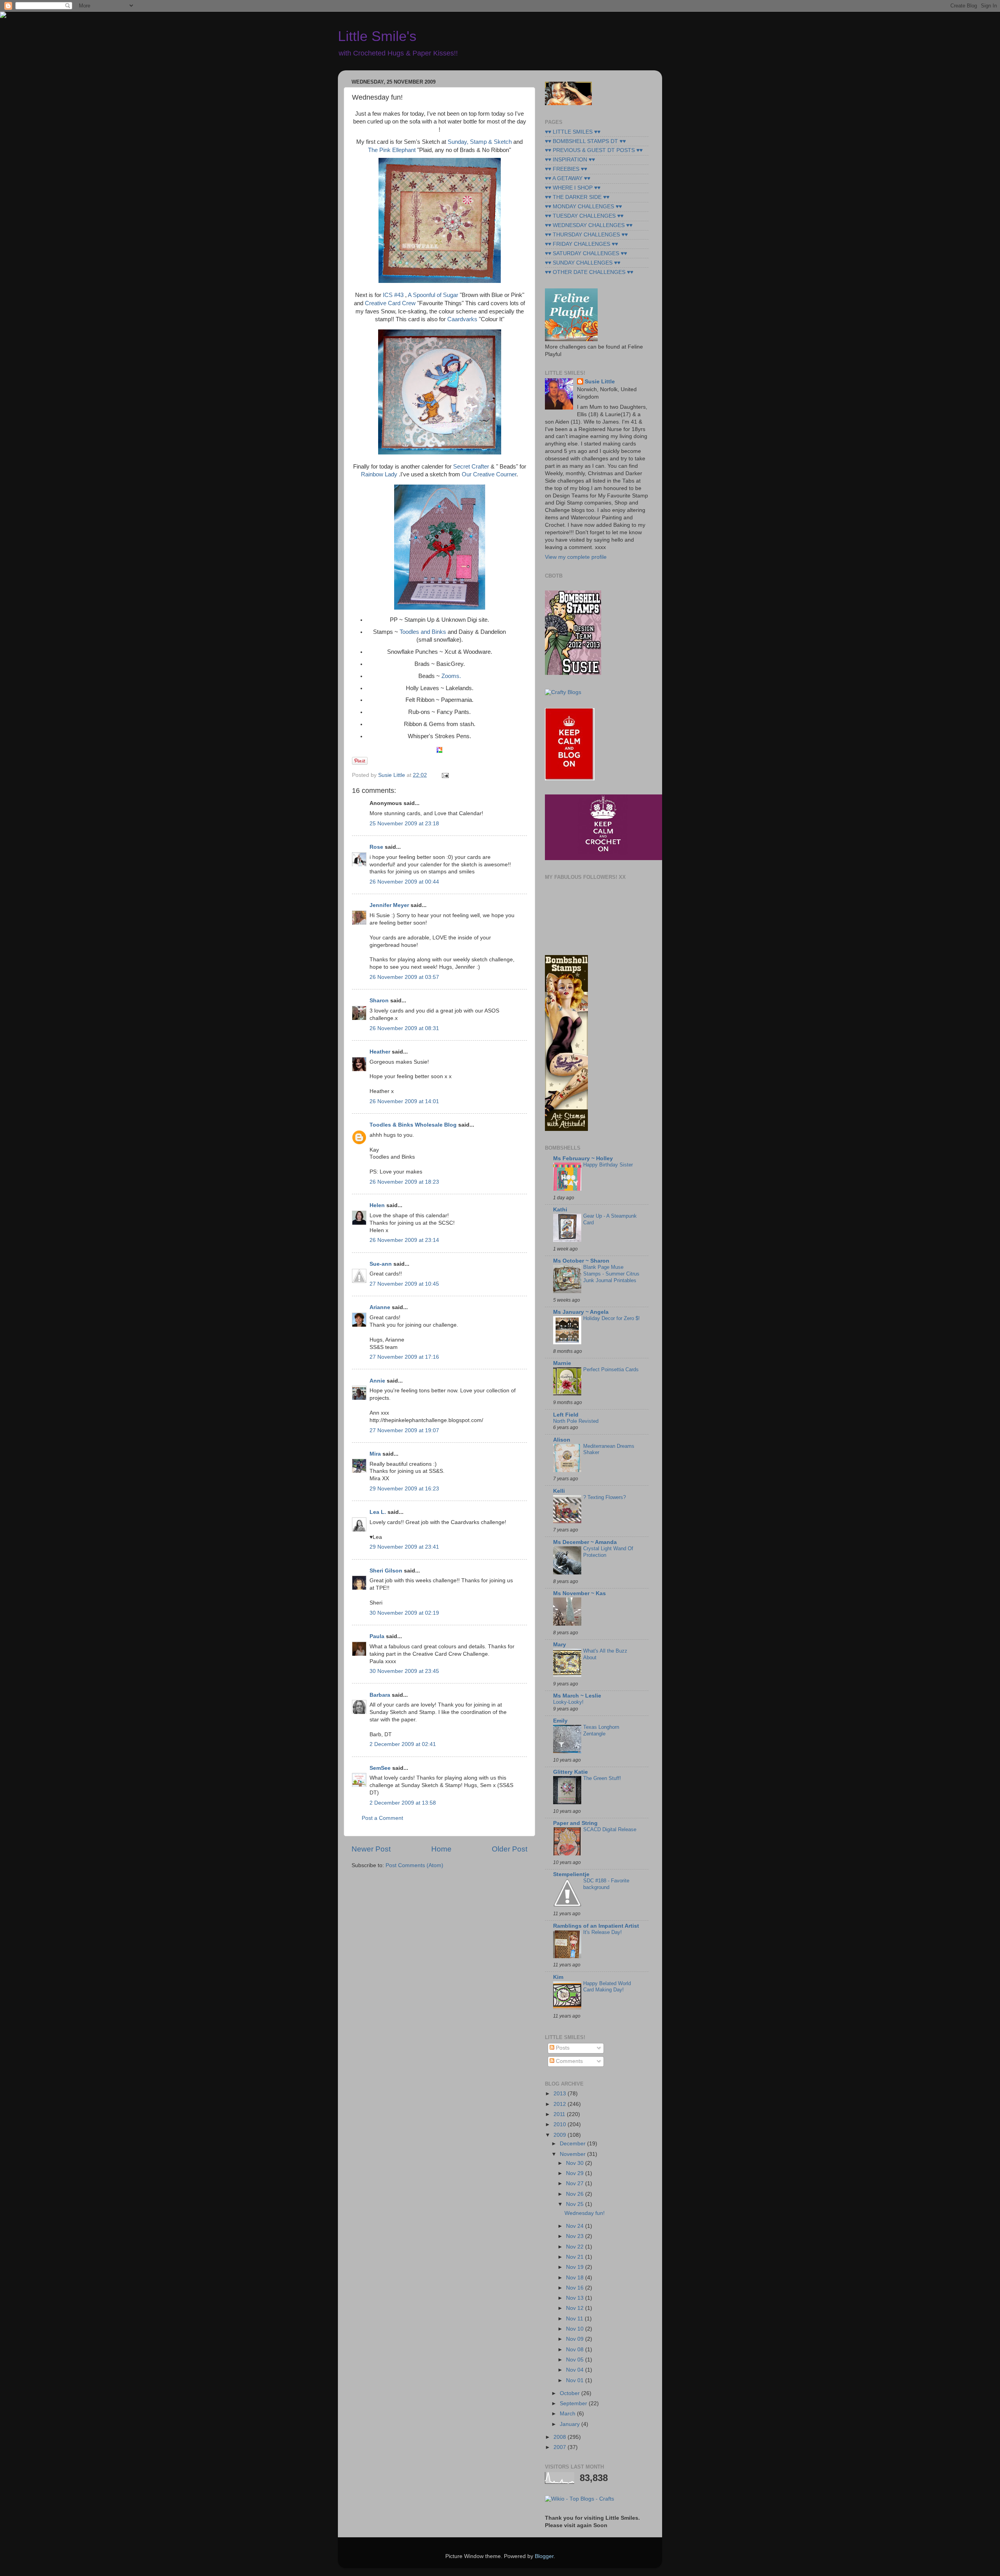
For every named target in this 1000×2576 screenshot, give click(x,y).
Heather (380, 1052)
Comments (569, 2061)
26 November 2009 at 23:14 (404, 1240)
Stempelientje (571, 1874)
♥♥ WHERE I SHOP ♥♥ (573, 188)
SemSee (380, 1768)
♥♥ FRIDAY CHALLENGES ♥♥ (581, 244)
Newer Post (371, 1849)
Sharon (379, 1001)
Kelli (559, 1491)
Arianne (380, 1307)
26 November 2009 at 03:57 (404, 977)
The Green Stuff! (602, 1778)
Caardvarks (462, 319)
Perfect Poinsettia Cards (611, 1369)
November (573, 2154)
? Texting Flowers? (604, 1497)
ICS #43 (393, 295)
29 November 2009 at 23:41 (404, 1547)
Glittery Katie (571, 1772)
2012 (561, 2104)
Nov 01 (576, 2380)
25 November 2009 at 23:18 (404, 824)
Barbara (380, 1695)
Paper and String (575, 1823)
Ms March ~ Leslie (577, 1696)
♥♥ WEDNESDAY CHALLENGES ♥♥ (589, 225)
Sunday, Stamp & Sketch (480, 142)
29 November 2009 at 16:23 (404, 1489)
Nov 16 (576, 2288)
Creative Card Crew (390, 303)
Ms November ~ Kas (579, 1593)
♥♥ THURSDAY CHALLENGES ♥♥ (586, 235)
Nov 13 (576, 2298)
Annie (377, 1381)
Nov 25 (576, 2204)
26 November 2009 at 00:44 (404, 882)
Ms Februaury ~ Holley (583, 1158)
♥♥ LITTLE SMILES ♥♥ (573, 132)
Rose (376, 847)
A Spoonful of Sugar (433, 295)
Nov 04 (576, 2370)
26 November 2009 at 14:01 (404, 1101)
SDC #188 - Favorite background (606, 1884)
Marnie (562, 1363)
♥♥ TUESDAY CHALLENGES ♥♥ (584, 216)
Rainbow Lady (379, 474)
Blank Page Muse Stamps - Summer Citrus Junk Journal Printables (611, 1274)
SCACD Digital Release (610, 1829)
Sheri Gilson (386, 1571)
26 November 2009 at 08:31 (404, 1028)
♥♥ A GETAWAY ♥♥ (568, 178)
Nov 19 (576, 2267)
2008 (561, 2437)
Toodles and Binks (423, 632)
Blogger (544, 2556)
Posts (562, 2048)
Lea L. (378, 1512)
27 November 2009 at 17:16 (404, 1357)
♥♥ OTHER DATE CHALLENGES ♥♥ (589, 272)
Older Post (510, 1849)
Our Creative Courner (489, 474)
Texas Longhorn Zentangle (601, 1730)
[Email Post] (444, 775)
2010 (561, 2124)
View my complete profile (576, 557)
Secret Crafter (471, 467)
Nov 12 (576, 2308)
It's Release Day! (603, 1932)
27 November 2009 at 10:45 (404, 1284)
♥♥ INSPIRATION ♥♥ (570, 160)
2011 (560, 2114)
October (571, 2393)
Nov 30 (576, 2163)
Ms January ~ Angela (581, 1312)
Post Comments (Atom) (414, 1865)
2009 (561, 2135)
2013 (561, 2094)
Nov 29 (576, 2173)
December (573, 2144)
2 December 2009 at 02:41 (403, 1744)
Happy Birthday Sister (608, 1165)
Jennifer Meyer (389, 905)
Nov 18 (576, 2278)
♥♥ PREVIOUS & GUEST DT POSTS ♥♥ (594, 150)
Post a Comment (382, 1818)
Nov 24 (576, 2226)
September (574, 2403)
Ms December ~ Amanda (585, 1542)
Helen (377, 1205)
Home (441, 1849)
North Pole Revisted (576, 1421)
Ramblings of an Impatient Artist (596, 1926)
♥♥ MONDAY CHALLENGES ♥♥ (583, 207)
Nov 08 (576, 2350)
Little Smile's (377, 36)
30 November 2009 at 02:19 (404, 1613)
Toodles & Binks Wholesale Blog (413, 1125)
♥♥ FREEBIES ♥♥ (566, 169)
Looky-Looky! (568, 1702)
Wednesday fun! (585, 2213)
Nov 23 (576, 2236)
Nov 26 (576, 2194)
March (568, 2414)
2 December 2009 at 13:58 (403, 1803)
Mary (560, 1645)
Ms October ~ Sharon (581, 1261)
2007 (561, 2447)
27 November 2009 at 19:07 (404, 1430)
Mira (375, 1454)
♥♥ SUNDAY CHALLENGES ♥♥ (583, 263)
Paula (377, 1636)
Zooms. (451, 676)
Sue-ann (381, 1264)
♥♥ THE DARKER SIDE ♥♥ (577, 197)
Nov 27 (576, 2183)
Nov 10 (576, 2329)
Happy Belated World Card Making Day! (607, 1987)
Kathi (560, 1210)
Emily (560, 1721)
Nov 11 (575, 2319)
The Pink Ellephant (392, 150)
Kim (558, 1977)
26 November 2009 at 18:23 (404, 1182)
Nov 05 (576, 2360)
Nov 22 (576, 2247)
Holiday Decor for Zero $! (612, 1318)
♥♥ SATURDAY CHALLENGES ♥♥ (586, 253)
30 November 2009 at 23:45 (404, 1671)
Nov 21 (576, 2257)
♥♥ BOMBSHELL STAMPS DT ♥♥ (585, 141)
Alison (562, 1440)
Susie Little (600, 382)
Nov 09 (576, 2339)
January (571, 2424)
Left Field (566, 1415)
